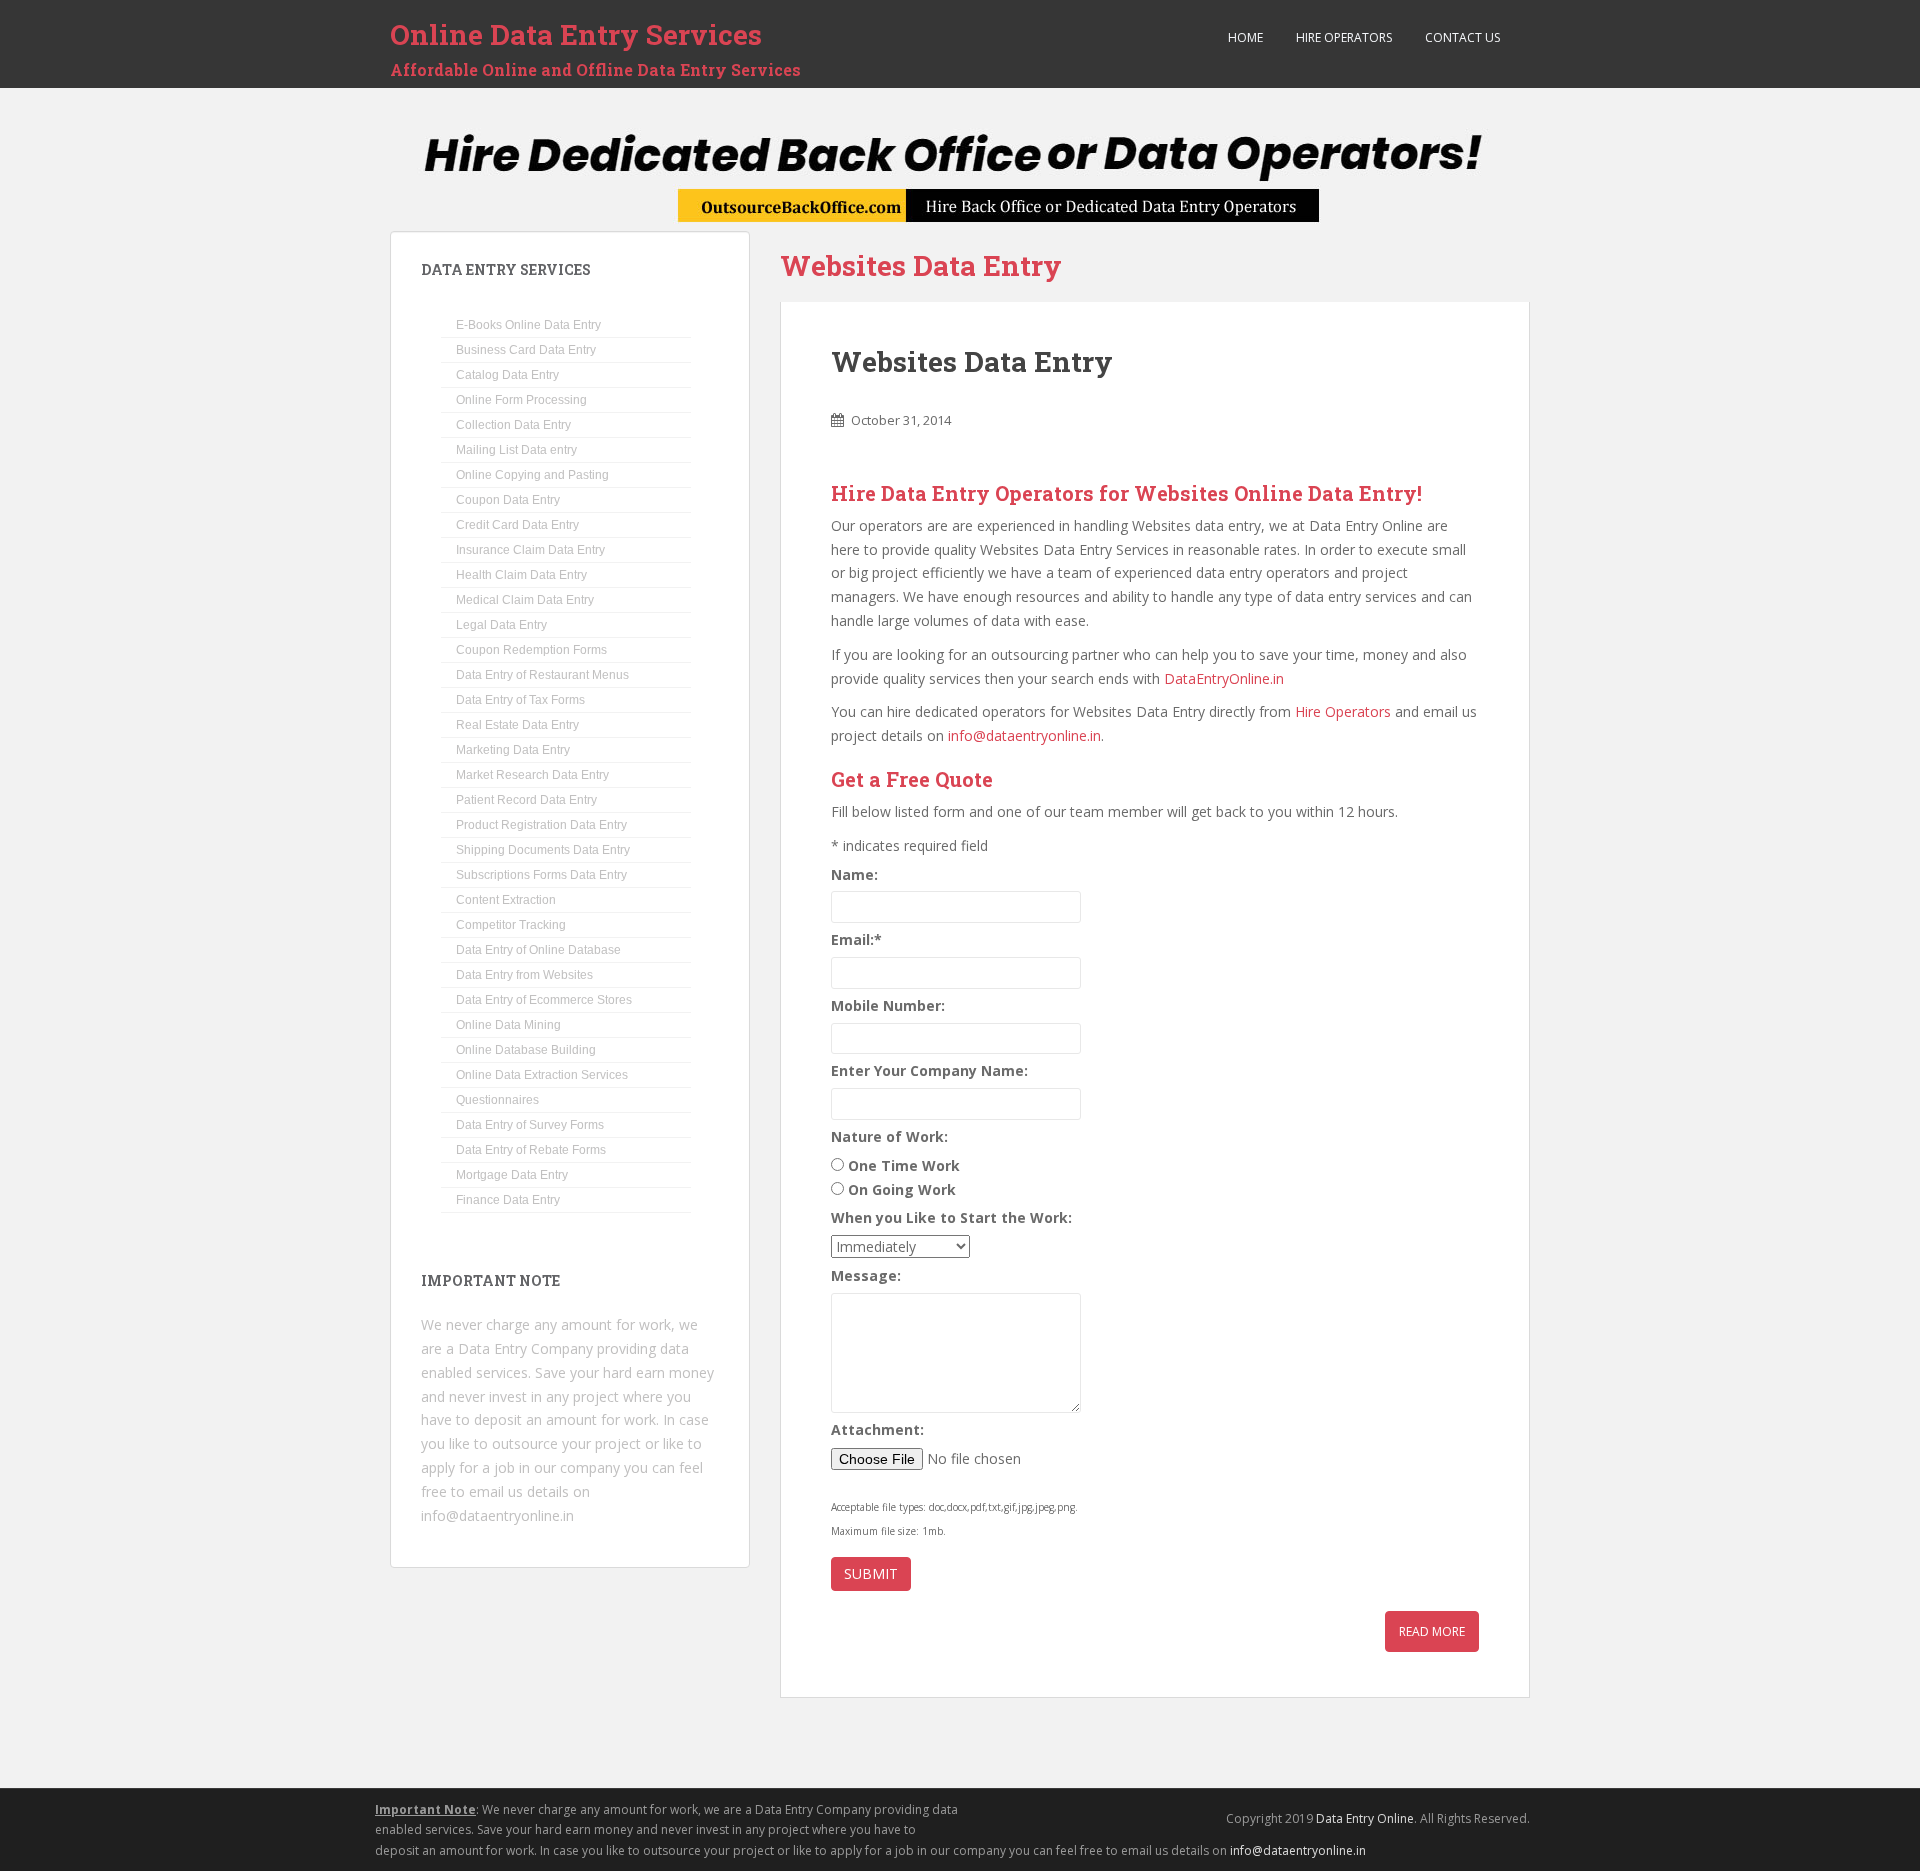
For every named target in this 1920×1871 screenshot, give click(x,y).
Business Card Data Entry (526, 350)
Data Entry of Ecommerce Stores (544, 1000)
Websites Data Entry (972, 361)
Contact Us (1461, 37)
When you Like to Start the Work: (951, 1217)
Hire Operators (1342, 37)
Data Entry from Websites (524, 975)
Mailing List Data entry (516, 450)
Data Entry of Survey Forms (530, 1125)
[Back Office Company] (960, 178)
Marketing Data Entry (513, 750)
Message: (866, 1275)
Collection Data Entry (513, 425)
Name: (854, 874)
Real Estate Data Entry (517, 725)
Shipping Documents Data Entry (543, 850)
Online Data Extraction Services (542, 1075)
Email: (856, 939)
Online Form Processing (521, 400)
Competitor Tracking (511, 925)
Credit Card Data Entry (517, 525)
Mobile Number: (888, 1005)
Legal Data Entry (501, 625)
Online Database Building (526, 1050)
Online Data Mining (508, 1025)
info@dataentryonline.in (1024, 735)
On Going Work (902, 1189)
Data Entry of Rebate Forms (531, 1150)
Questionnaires (497, 1100)
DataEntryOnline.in (1224, 678)
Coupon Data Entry (508, 500)
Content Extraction (506, 900)
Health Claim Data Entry (521, 575)
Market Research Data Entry (532, 775)
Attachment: (877, 1429)
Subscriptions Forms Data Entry (541, 875)
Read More (1432, 1631)
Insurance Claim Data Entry (530, 550)
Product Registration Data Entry (541, 825)
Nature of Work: (889, 1136)
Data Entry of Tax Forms (520, 700)
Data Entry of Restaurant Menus (542, 675)
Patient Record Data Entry (526, 800)
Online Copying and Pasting (532, 475)
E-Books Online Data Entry (528, 325)
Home (1244, 37)
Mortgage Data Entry (512, 1175)
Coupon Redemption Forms (531, 650)
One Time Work (904, 1165)
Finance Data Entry (508, 1200)
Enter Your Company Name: (929, 1070)
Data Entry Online (1365, 1818)
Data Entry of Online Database (538, 950)
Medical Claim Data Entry (525, 600)
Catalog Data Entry (507, 375)
